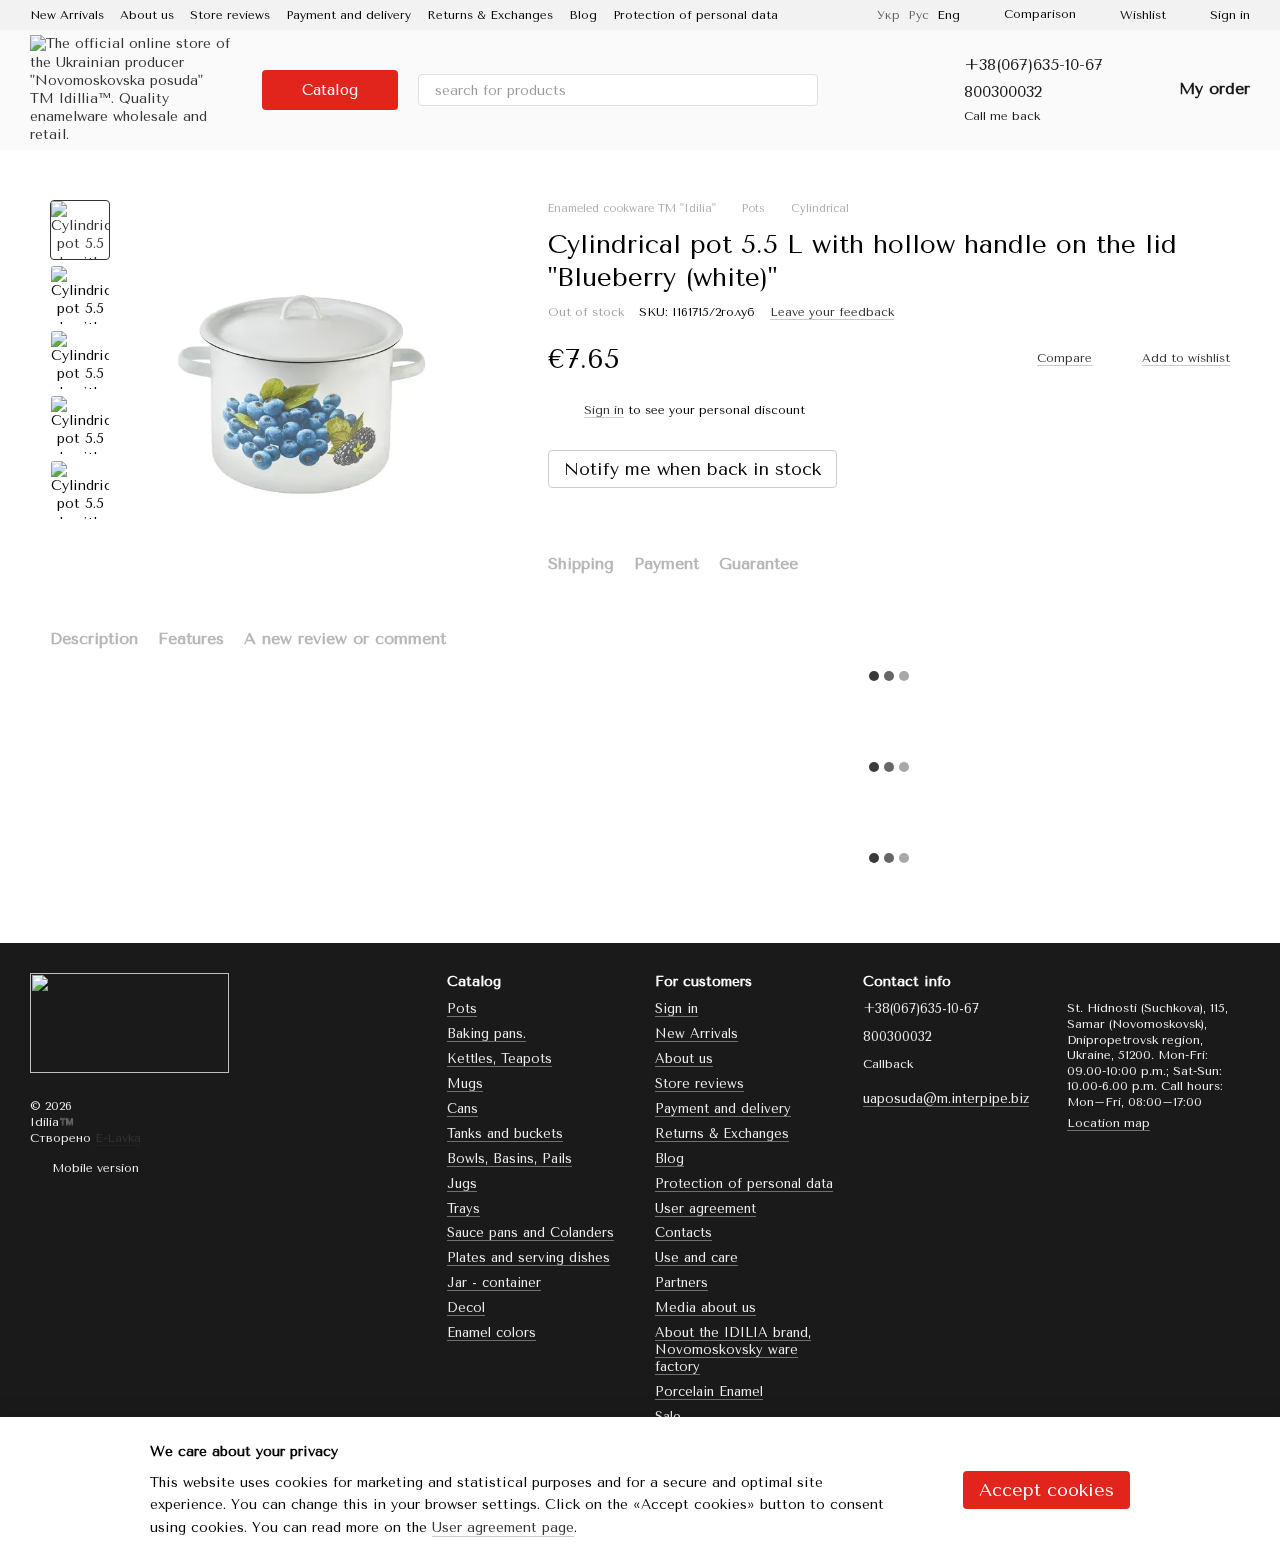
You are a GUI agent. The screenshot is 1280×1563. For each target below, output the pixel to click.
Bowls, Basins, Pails (509, 1158)
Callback (888, 1064)
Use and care (696, 1257)
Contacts (683, 1232)
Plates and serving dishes (528, 1257)
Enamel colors (491, 1332)
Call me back (1002, 116)
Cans (462, 1108)
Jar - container (494, 1282)
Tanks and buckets (505, 1133)
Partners (681, 1282)
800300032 (1003, 91)
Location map (1108, 1123)
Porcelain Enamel (709, 1391)
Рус (918, 15)
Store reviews (230, 15)
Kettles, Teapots (499, 1058)
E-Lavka (118, 1138)
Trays (463, 1208)
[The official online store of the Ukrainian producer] (129, 1022)
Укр (888, 15)
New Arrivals (67, 15)
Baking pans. (486, 1033)
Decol (466, 1307)
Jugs (462, 1183)
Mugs (465, 1083)
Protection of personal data (695, 15)
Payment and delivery (348, 15)
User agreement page (503, 1527)
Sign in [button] (604, 410)
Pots (462, 1008)
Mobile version (93, 1168)
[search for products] (802, 90)
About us (147, 15)
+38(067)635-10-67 (1033, 64)
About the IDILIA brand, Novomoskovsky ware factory (733, 1349)
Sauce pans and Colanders (530, 1232)
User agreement (705, 1208)
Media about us (705, 1307)
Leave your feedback (832, 312)
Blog (583, 15)
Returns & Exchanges (490, 15)
